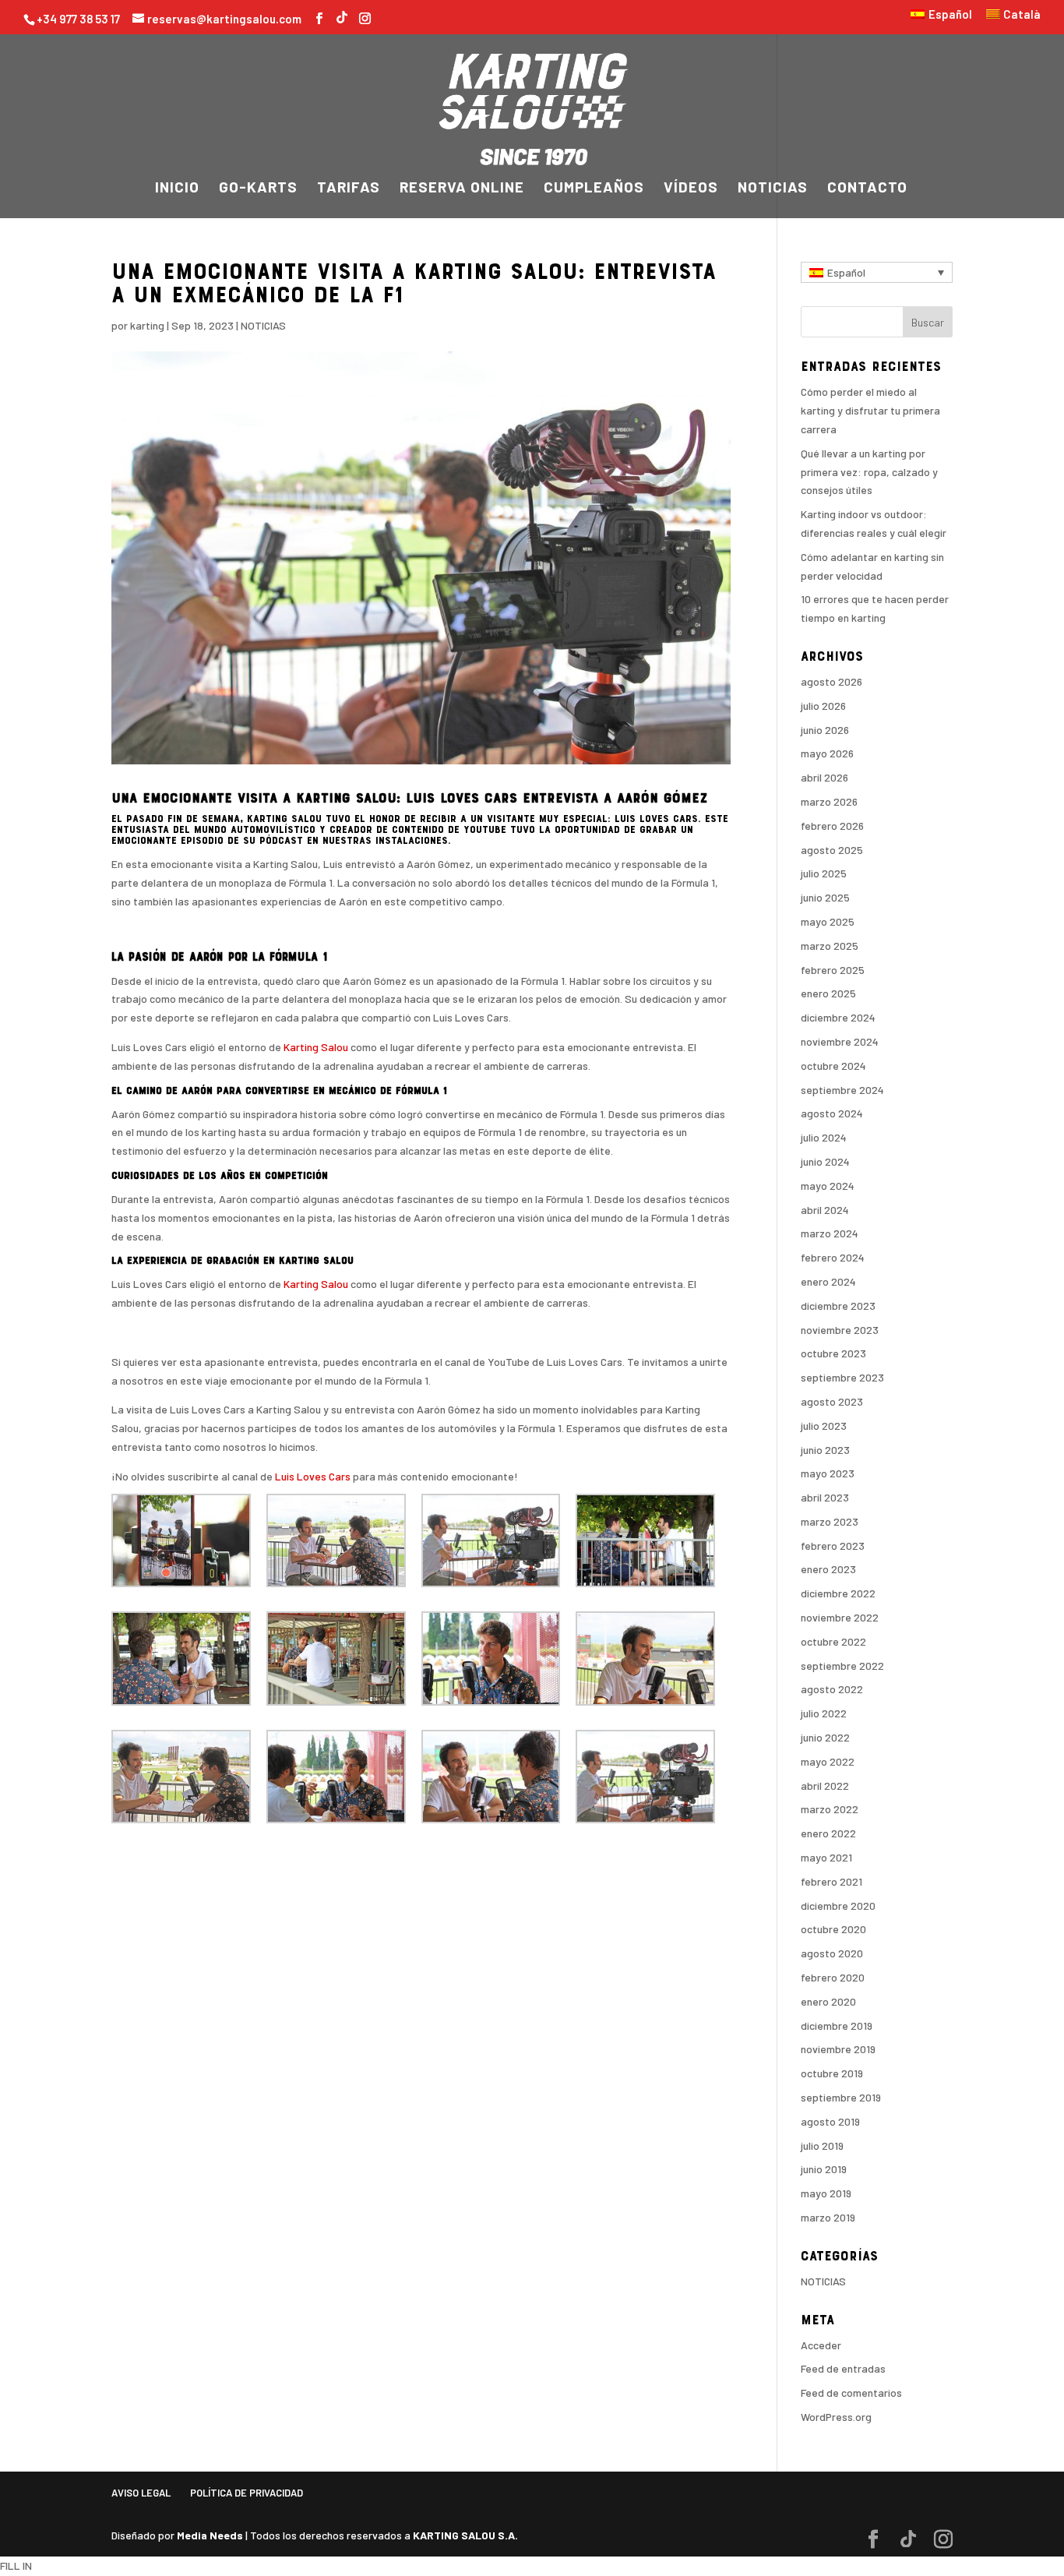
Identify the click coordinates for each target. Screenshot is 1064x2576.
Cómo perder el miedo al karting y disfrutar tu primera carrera (870, 410)
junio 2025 (825, 897)
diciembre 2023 (838, 1306)
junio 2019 (824, 2169)
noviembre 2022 (840, 1617)
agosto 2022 (832, 1689)
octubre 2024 (833, 1066)
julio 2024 (824, 1137)
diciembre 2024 (838, 1017)
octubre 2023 (833, 1353)
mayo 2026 (827, 753)
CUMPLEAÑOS (594, 189)
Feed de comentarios (851, 2393)
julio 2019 (822, 2145)
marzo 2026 (829, 801)
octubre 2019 (832, 2073)
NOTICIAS (773, 189)
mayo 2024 (828, 1186)
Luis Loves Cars (313, 1476)
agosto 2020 (832, 1953)
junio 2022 (825, 1737)
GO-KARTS (258, 189)
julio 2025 (824, 873)
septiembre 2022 (842, 1666)
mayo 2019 (826, 2193)
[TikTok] (342, 15)
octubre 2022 (833, 1641)
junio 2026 (825, 730)
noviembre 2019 (838, 2049)
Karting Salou (316, 1047)
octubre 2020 (833, 1929)
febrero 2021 (831, 1881)
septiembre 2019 (841, 2097)
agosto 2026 (831, 681)
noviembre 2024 (840, 1041)
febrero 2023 (833, 1546)
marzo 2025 (830, 946)
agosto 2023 (832, 1401)
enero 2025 (828, 993)
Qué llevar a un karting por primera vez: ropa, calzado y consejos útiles (869, 472)
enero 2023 (828, 1569)
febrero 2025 (833, 970)
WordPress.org (836, 2417)
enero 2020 (828, 2001)
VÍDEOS (691, 189)
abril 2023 (825, 1497)
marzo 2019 (828, 2217)
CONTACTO (867, 189)
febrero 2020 (833, 1977)
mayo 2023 (828, 1473)
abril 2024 (825, 1210)
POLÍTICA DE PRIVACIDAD (247, 2493)
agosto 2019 (830, 2121)
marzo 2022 (830, 1809)
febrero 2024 (833, 1257)
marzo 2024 (830, 1233)
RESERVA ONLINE (462, 189)
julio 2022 (824, 1713)
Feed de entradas (843, 2368)
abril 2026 (824, 777)
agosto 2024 (832, 1113)
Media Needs (210, 2535)
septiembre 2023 (842, 1377)
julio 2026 (823, 706)
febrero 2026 (832, 826)
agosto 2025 (832, 850)
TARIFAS (349, 189)
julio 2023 (824, 1426)
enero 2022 (828, 1833)
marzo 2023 (830, 1521)
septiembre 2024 (842, 1090)
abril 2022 (825, 1786)
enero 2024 (828, 1281)
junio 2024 (825, 1161)
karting (147, 325)
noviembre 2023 (840, 1330)
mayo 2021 (826, 1857)
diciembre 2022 (838, 1593)
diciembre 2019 (837, 2026)
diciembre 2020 (838, 1906)
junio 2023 (825, 1450)
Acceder (821, 2345)
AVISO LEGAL (141, 2493)
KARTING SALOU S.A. (465, 2535)
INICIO (177, 189)
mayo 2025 (828, 921)
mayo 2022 (828, 1761)
